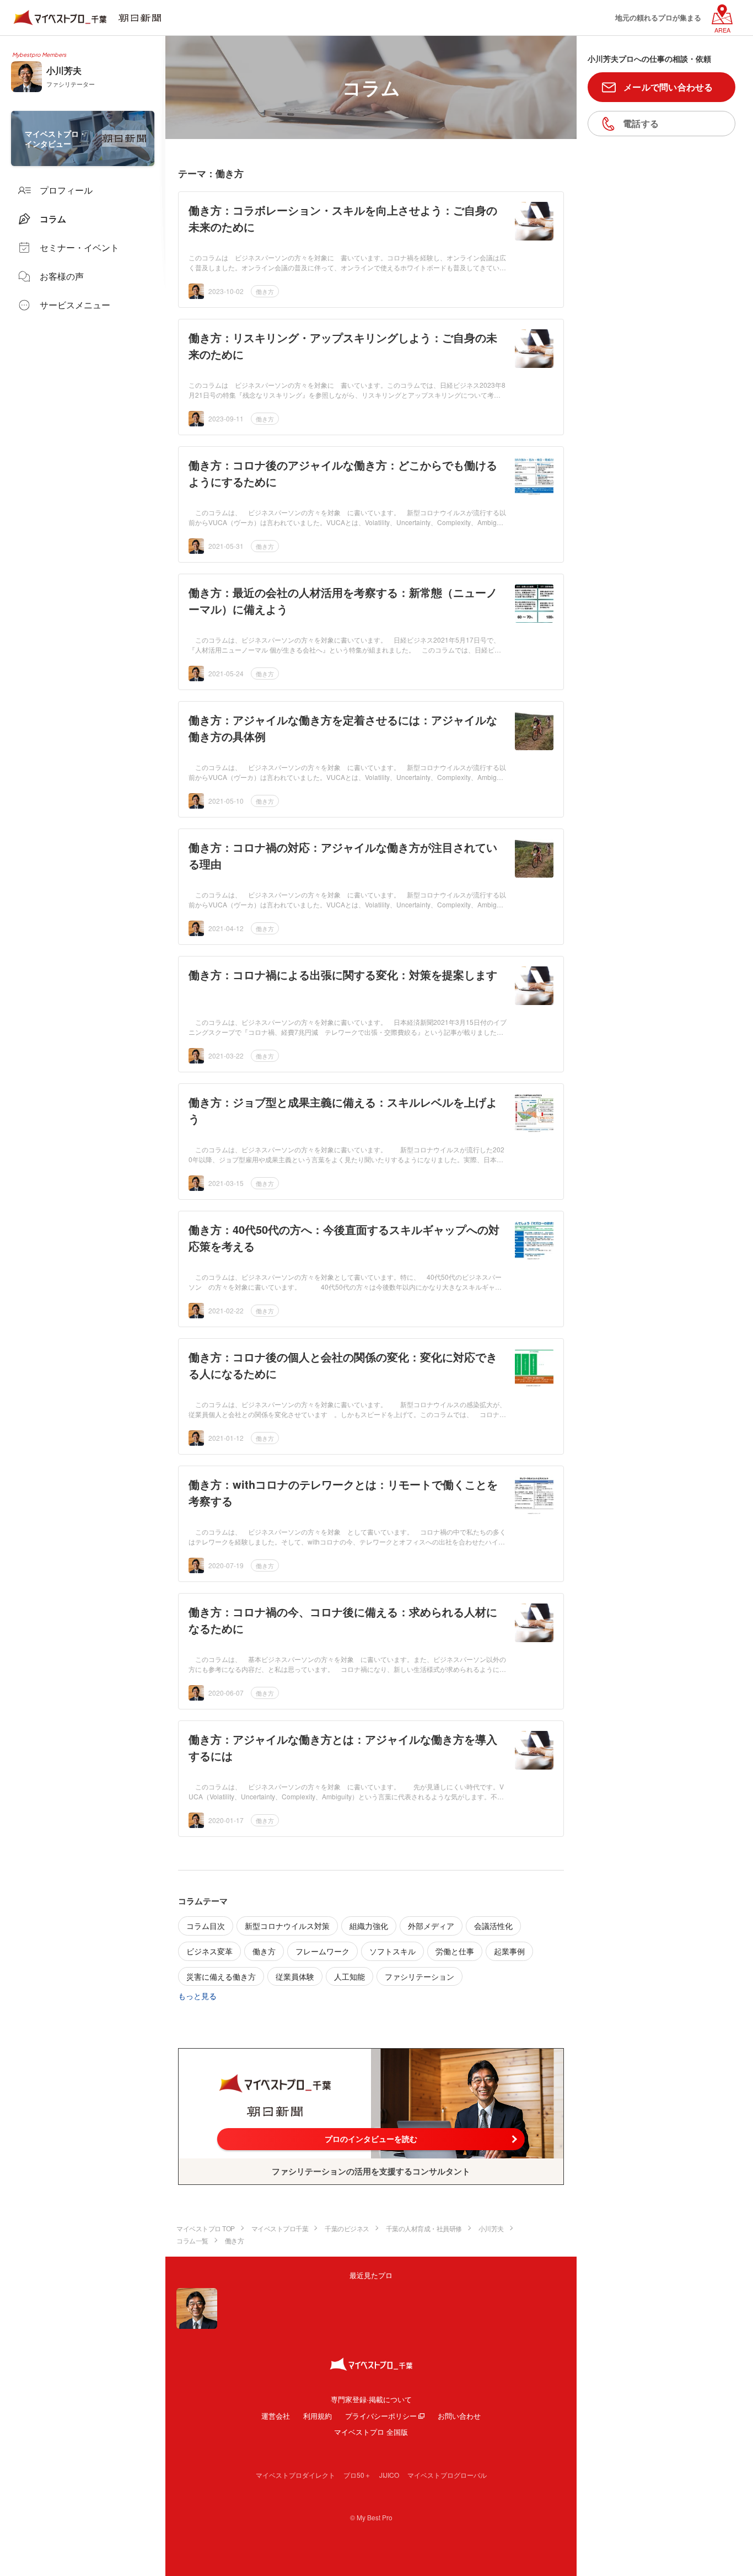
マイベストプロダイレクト (295, 2475)
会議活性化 (493, 1926)
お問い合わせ (459, 2416)
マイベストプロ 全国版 (371, 2432)
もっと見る (197, 1996)
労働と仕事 (455, 1951)
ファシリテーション (419, 1976)
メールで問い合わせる (668, 87)
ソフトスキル (392, 1951)
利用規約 (318, 2416)
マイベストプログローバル (447, 2475)
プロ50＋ (357, 2475)
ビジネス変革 (209, 1951)
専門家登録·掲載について (371, 2399)
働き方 (265, 291)
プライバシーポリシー (381, 2416)
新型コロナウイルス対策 (287, 1926)
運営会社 (276, 2416)
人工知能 (349, 1976)
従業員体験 (295, 1976)
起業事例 (509, 1951)
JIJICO (389, 2475)
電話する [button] (641, 123)
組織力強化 (369, 1926)
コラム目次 (206, 1926)
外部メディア (431, 1926)
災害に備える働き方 (221, 1976)
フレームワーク (322, 1951)
